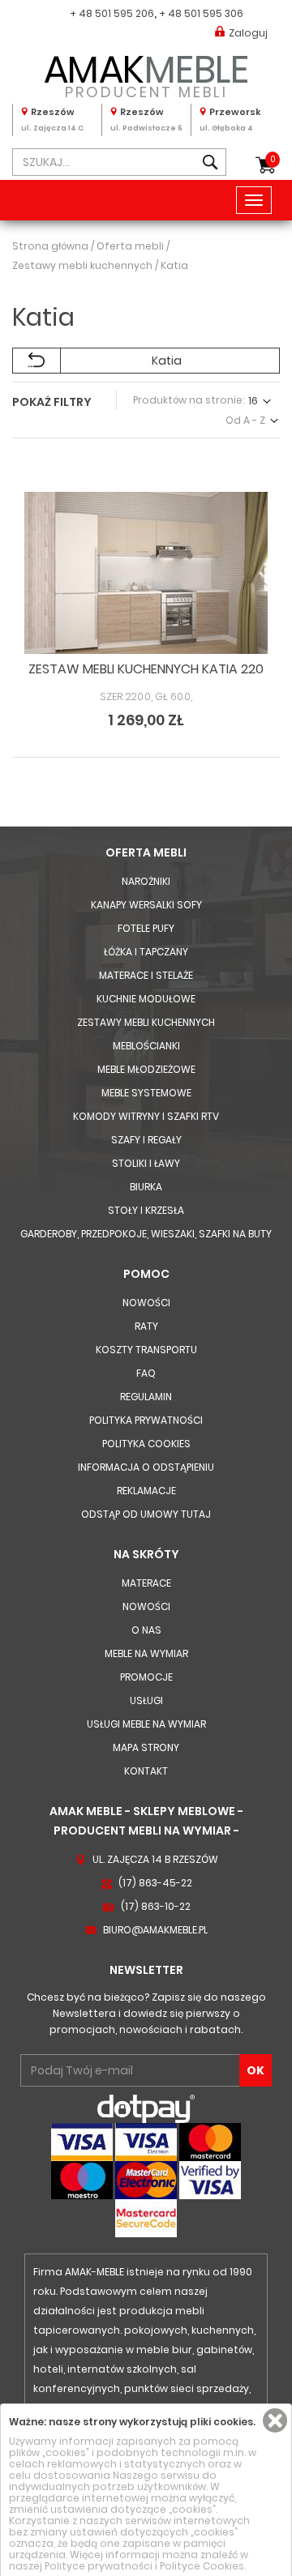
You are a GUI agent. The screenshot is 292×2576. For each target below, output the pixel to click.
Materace (146, 1583)
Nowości (146, 1303)
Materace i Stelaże (146, 975)
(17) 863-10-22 (156, 1906)
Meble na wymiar (146, 1653)
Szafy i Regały (146, 1140)
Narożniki (146, 881)
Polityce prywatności (99, 2566)
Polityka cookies (146, 1444)
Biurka (146, 1187)
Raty (146, 1326)
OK (255, 2070)
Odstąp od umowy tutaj (146, 1514)
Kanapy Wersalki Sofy (146, 905)
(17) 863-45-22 (155, 1883)
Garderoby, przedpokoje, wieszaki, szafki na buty (146, 1234)
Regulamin (146, 1397)
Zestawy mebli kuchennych (146, 1022)
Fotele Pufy (146, 928)
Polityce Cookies (202, 2566)
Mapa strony (146, 1747)
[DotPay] (146, 2108)
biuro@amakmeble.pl (155, 1930)
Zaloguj (248, 33)
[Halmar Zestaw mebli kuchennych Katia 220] (146, 573)
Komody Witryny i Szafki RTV (146, 1116)
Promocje (146, 1677)
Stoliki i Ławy (146, 1163)
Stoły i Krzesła (146, 1210)
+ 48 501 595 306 (201, 13)
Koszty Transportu (146, 1350)
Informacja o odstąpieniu (146, 1467)
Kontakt (146, 1771)
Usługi (146, 1700)
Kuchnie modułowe (146, 999)
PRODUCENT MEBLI (146, 73)
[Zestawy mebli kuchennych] (36, 361)
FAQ (146, 1373)
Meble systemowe (146, 1093)
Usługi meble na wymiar (146, 1724)
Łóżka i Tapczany (146, 952)
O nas (146, 1630)
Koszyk (273, 159)
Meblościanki (146, 1046)
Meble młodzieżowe (146, 1069)
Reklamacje (146, 1491)
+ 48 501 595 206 (112, 13)
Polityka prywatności (146, 1420)
